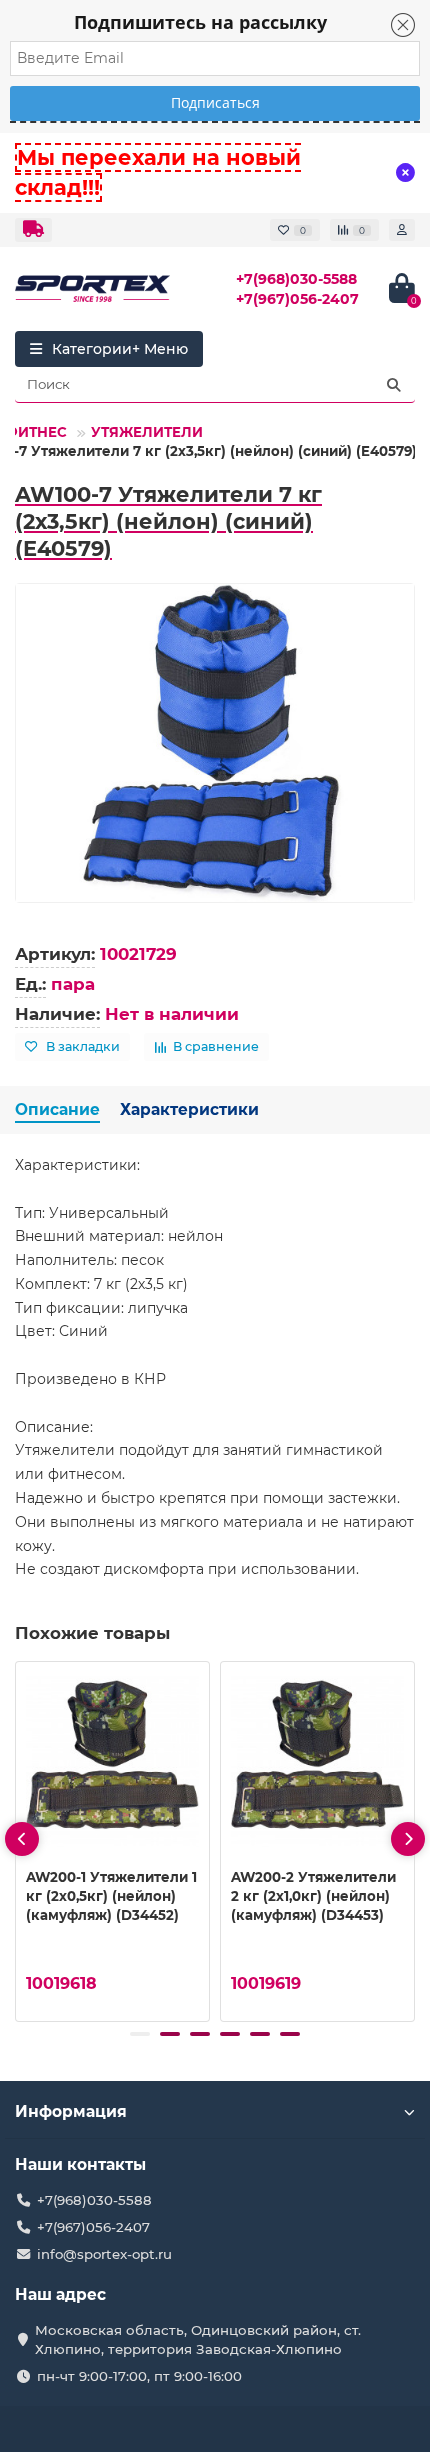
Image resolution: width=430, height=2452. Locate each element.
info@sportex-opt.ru (104, 2254)
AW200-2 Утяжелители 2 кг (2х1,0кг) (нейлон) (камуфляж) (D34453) (313, 1896)
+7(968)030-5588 (296, 279)
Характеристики (189, 1109)
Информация (71, 2111)
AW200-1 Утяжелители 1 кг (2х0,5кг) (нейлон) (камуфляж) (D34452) (111, 1896)
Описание (57, 1109)
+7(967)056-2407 (297, 299)
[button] (140, 2034)
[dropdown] (33, 230)
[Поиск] (394, 385)
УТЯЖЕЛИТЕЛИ (147, 432)
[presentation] (22, 1839)
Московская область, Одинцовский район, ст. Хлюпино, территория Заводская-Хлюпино (198, 2339)
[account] (402, 230)
